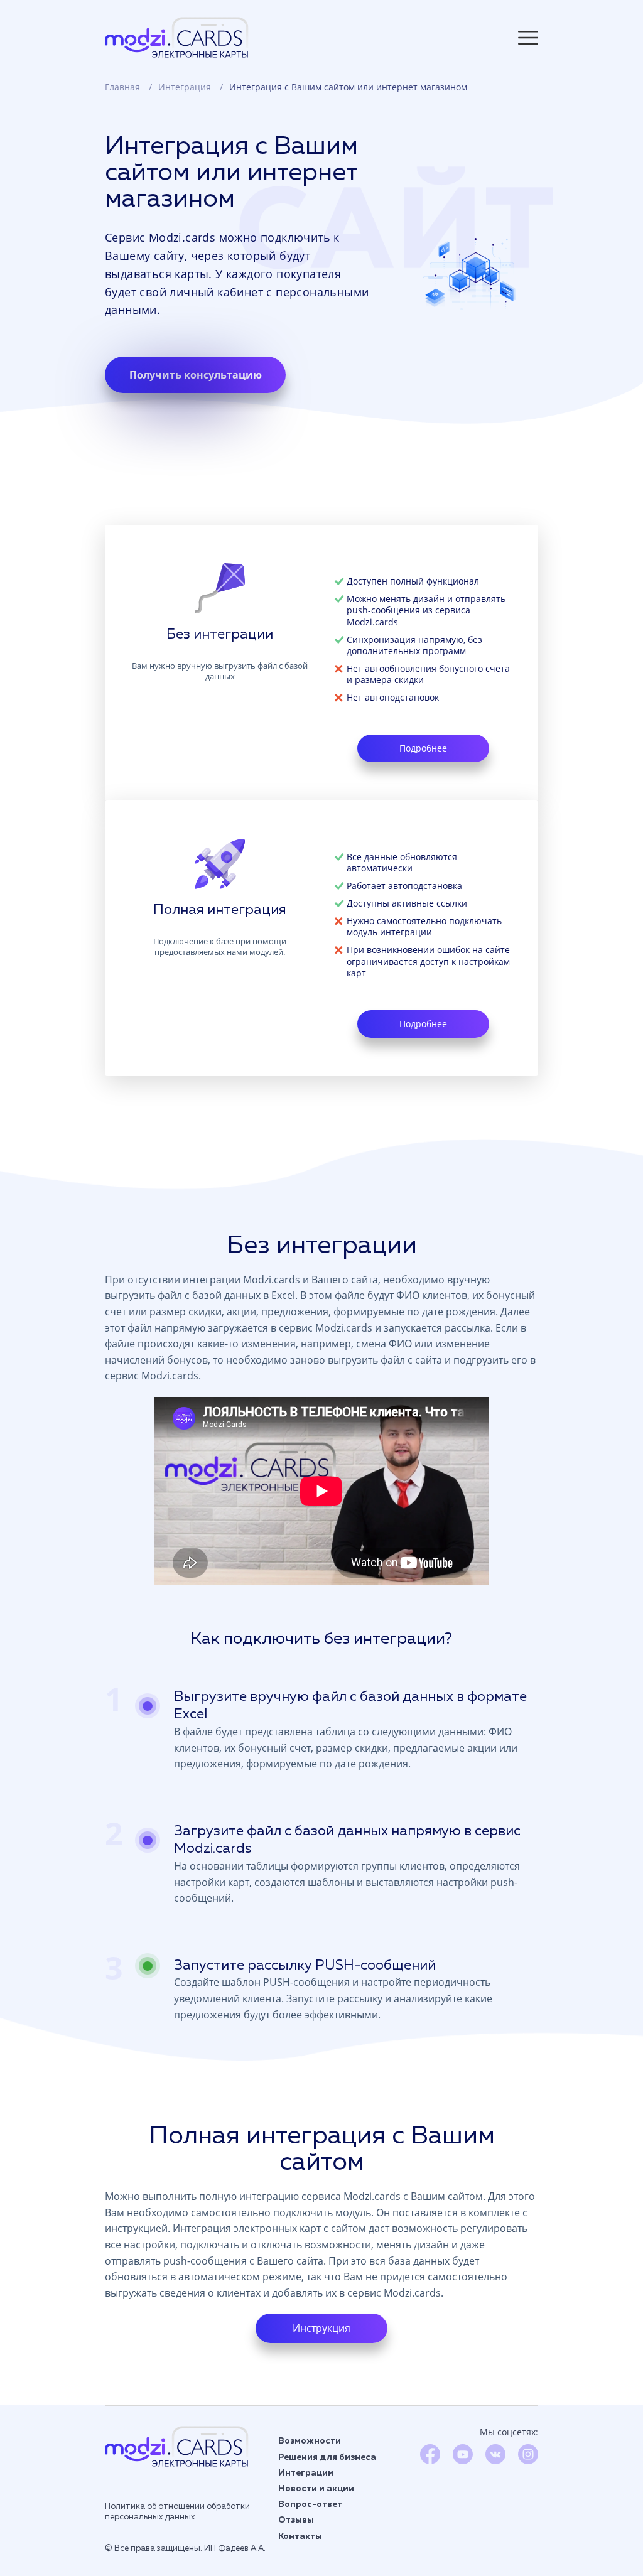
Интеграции (306, 2473)
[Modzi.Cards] (177, 2446)
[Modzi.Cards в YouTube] (463, 2460)
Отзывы (296, 2520)
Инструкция (321, 2328)
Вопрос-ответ (310, 2504)
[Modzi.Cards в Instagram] (528, 2460)
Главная (124, 87)
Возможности (310, 2441)
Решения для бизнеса (327, 2457)
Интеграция (186, 87)
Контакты (300, 2536)
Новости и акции (316, 2489)
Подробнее (423, 748)
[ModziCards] (177, 37)
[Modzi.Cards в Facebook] (430, 2460)
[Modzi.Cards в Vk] (495, 2460)
